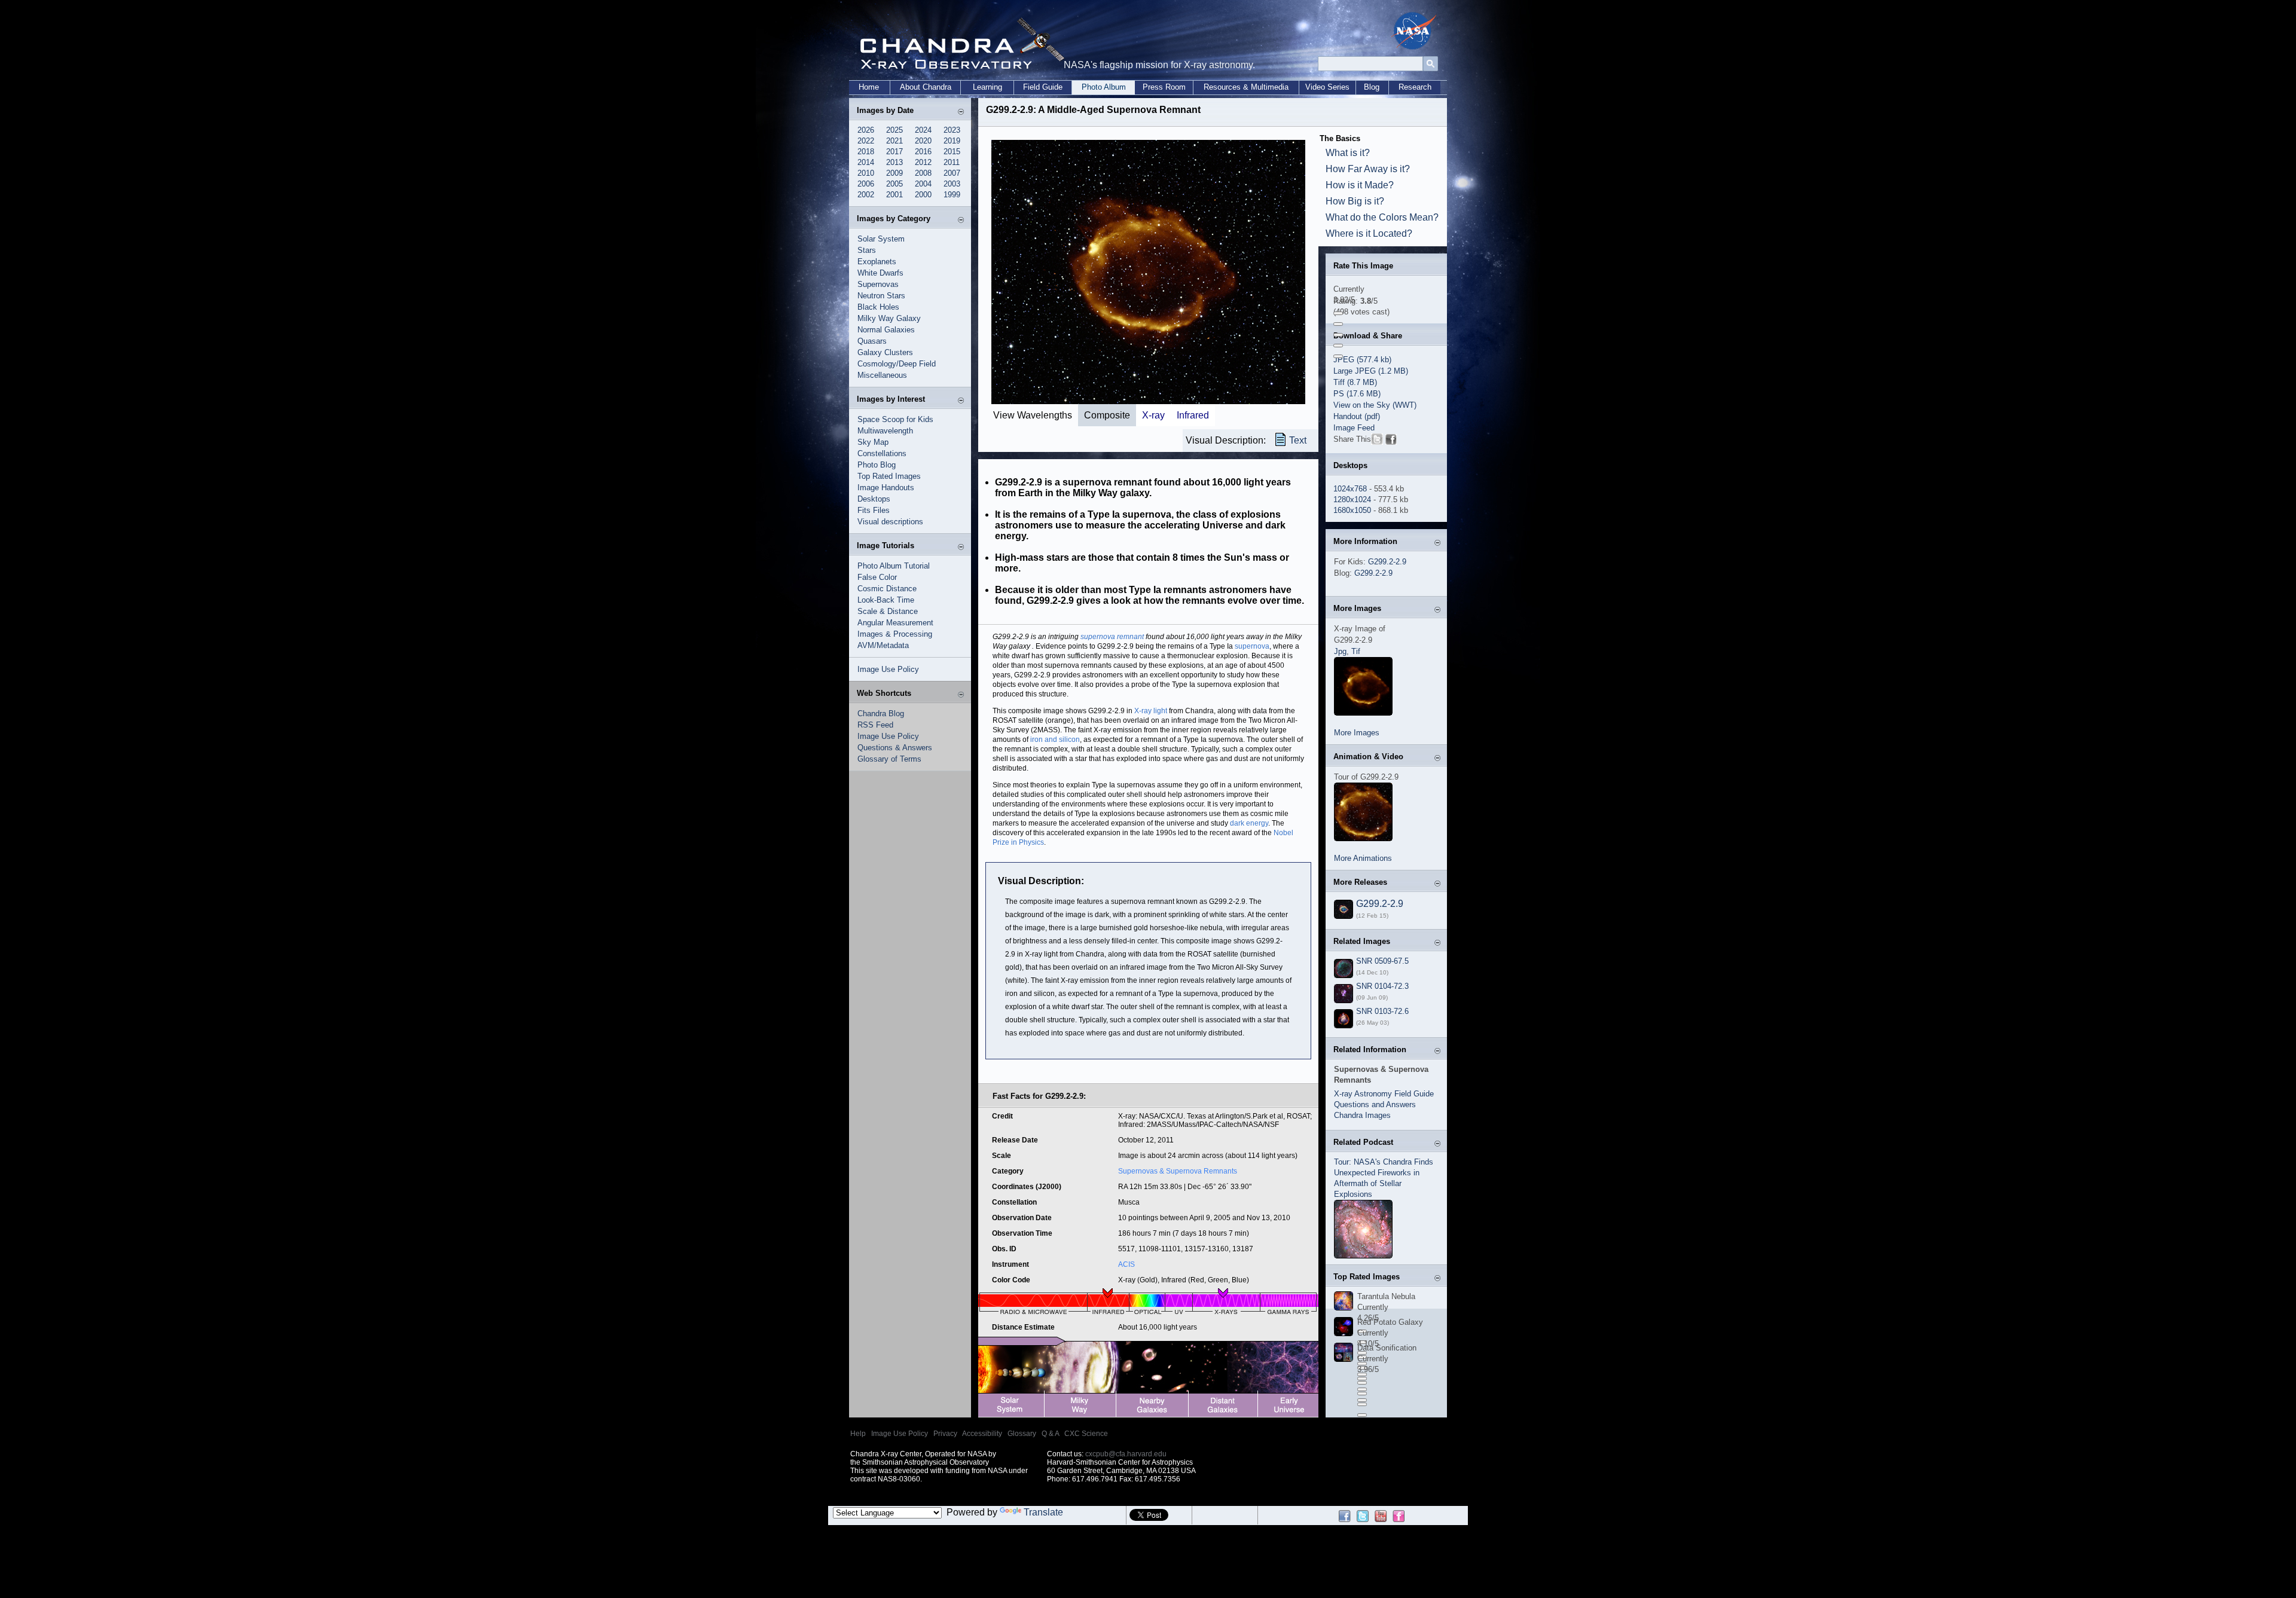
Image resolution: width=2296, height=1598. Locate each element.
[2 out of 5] (1338, 324)
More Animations (1363, 858)
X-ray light (1151, 711)
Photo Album (1104, 87)
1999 (952, 195)
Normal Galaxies (886, 330)
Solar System (881, 239)
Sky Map (873, 442)
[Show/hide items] (961, 111)
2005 (894, 184)
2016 (923, 152)
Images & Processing (895, 634)
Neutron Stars (881, 296)
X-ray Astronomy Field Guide (1384, 1094)
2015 (952, 152)
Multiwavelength (885, 431)
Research (1415, 87)
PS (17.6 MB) (1357, 394)
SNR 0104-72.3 (1382, 986)
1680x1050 (1352, 510)
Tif (1356, 651)
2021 (894, 141)
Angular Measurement (895, 623)
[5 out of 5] (1338, 356)
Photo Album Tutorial (894, 566)
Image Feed (1354, 428)
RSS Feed (875, 725)
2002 (866, 195)
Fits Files (874, 510)
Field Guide (1043, 87)
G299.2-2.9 (1387, 562)
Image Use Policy (888, 669)
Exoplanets (877, 262)
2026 (866, 130)
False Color (877, 577)
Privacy (945, 1434)
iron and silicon (1055, 740)
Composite (1107, 415)
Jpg (1340, 651)
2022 (866, 141)
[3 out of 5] (1338, 335)
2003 (952, 184)
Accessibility (982, 1434)
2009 (894, 173)
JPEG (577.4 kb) (1362, 360)
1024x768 (1350, 489)
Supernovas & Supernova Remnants (1178, 1171)
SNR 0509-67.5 (1382, 961)
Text (1298, 440)
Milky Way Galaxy (889, 318)
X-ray (1153, 415)
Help (858, 1434)
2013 (894, 162)
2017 (894, 152)
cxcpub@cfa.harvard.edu (1126, 1454)
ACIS (1126, 1264)
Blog (1372, 87)
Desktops (874, 499)
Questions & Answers (895, 748)
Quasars (872, 341)
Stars (867, 250)
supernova (1252, 646)
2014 (866, 162)
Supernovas (878, 284)
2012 (923, 162)
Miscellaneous (882, 375)
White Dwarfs (880, 273)
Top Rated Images (889, 476)
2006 (866, 184)
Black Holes (878, 307)
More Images (1357, 733)
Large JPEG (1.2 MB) (1371, 371)
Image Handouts (886, 488)
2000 (923, 195)
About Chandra (926, 87)
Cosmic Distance (887, 589)
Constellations (882, 453)
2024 (923, 130)
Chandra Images (1362, 1115)
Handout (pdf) (1357, 416)
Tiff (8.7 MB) (1355, 382)
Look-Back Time (886, 600)
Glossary (1022, 1434)
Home (869, 87)
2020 (923, 141)
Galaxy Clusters (885, 352)
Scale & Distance (888, 611)
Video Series (1327, 87)
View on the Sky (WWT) (1375, 405)
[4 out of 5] (1338, 346)
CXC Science (1086, 1434)
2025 (894, 130)
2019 (952, 141)
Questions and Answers (1375, 1104)
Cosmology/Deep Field (897, 364)
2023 (952, 130)
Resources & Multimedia (1246, 87)
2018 (866, 152)
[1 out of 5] (1338, 313)
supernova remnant (1112, 637)
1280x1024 (1352, 499)
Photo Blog (877, 465)
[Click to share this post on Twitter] (1377, 441)
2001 (894, 195)
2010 (866, 173)
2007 (952, 173)
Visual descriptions (890, 522)
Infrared (1193, 415)
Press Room (1164, 87)
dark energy (1249, 823)
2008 (923, 173)
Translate (1043, 1512)
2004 (923, 184)
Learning (987, 87)
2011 (952, 162)
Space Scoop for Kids (895, 419)
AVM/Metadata (883, 645)
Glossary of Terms (889, 759)
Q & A (1050, 1434)
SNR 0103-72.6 (1382, 1011)
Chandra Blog (881, 714)
